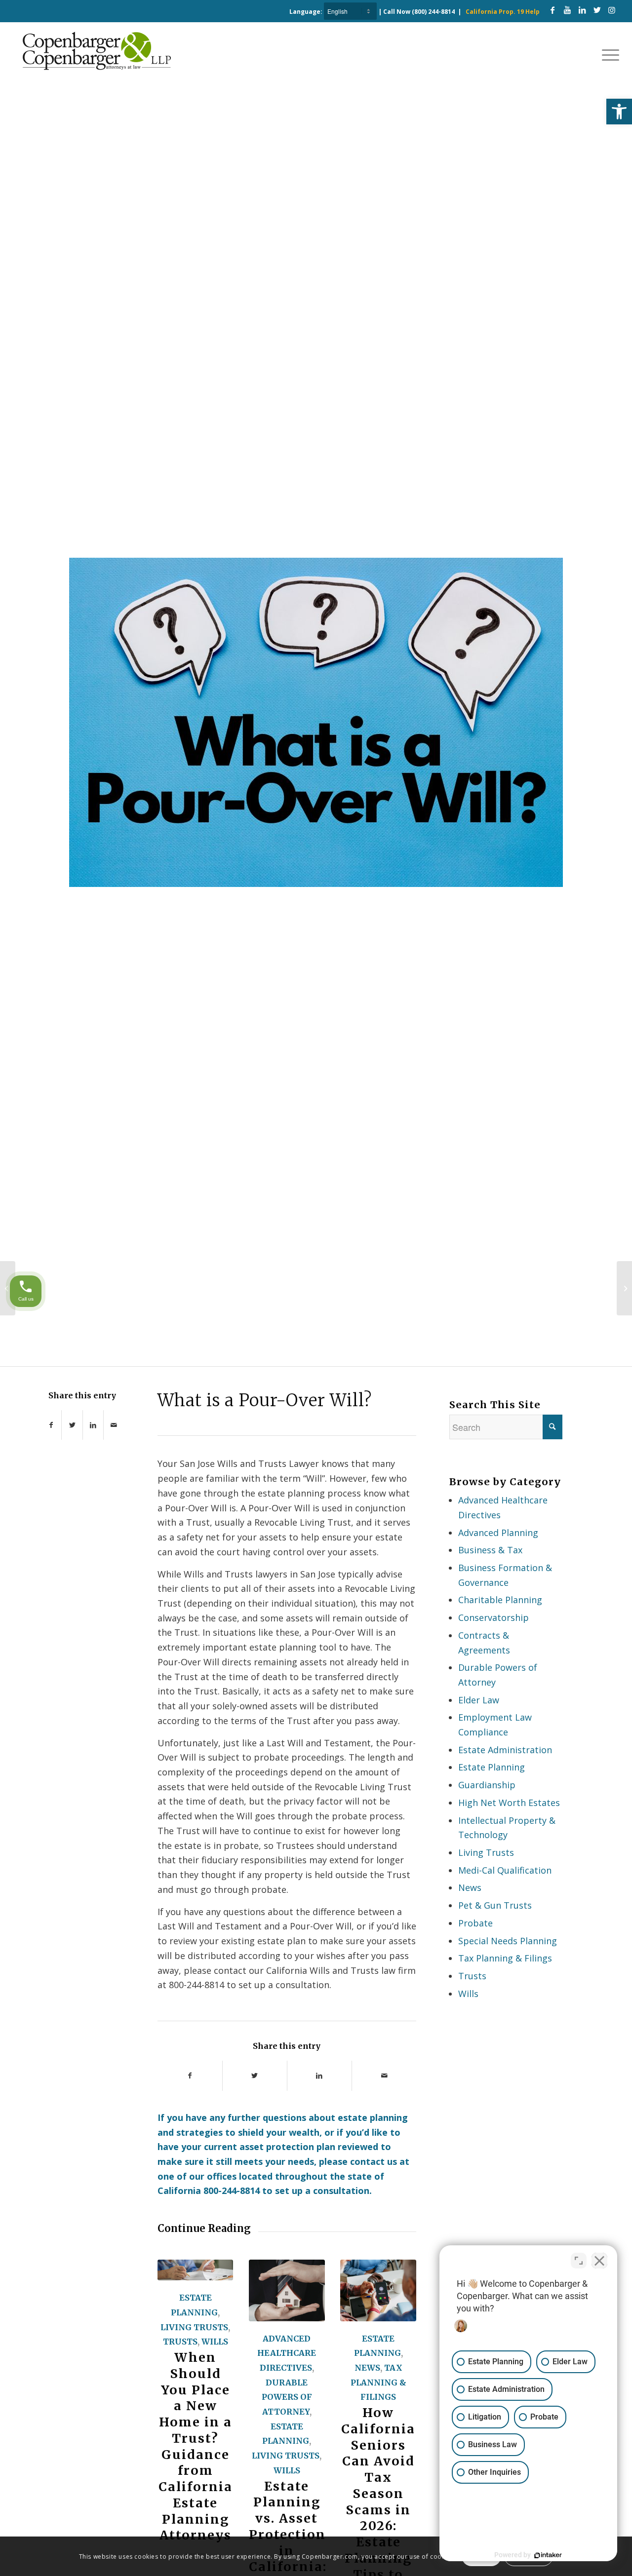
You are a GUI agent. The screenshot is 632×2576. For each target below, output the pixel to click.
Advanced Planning (498, 1533)
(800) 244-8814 (433, 12)
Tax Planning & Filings (378, 2382)
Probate (475, 1923)
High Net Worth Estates (509, 1803)
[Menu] (607, 54)
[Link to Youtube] (567, 10)
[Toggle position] (579, 2261)
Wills (215, 2342)
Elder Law (479, 1700)
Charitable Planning (500, 1600)
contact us (374, 2161)
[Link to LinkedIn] (582, 10)
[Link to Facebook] (553, 10)
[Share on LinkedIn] (93, 1425)
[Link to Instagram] (612, 10)
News (367, 2368)
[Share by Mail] (114, 1425)
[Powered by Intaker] (548, 2555)
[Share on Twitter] (72, 1425)
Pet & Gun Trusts (495, 1905)
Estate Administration (505, 1750)
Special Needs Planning (508, 1941)
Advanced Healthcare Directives (287, 2353)
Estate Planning (492, 1767)
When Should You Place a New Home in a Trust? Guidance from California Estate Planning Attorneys (196, 2446)
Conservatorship (494, 1617)
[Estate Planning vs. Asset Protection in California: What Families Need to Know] (287, 2290)
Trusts (180, 2342)
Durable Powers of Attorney (287, 2397)
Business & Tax (490, 1550)
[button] (619, 112)
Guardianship (487, 1785)
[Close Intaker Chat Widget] (599, 2261)
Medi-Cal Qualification (505, 1870)
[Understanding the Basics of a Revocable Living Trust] (624, 1288)
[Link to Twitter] (597, 10)
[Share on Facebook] (51, 1425)
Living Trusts (194, 2327)
